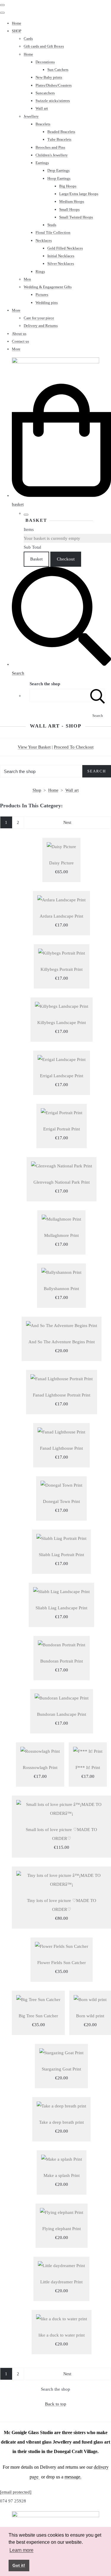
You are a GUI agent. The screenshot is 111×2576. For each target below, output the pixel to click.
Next (67, 822)
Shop (37, 790)
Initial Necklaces (61, 256)
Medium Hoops (72, 201)
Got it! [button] (19, 2565)
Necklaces (44, 240)
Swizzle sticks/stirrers (53, 101)
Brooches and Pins (50, 147)
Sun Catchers (58, 70)
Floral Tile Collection (53, 233)
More (16, 310)
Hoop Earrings (59, 178)
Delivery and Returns (41, 326)
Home (17, 23)
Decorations (45, 62)
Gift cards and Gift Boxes (44, 46)
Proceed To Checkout (74, 747)
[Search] (98, 695)
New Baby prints (49, 77)
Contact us (20, 341)
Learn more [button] (21, 2550)
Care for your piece (39, 318)
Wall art (42, 108)
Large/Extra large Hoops (79, 194)
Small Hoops (69, 209)
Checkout (66, 559)
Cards (28, 39)
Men (27, 279)
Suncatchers (45, 93)
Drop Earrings (58, 170)
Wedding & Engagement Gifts (48, 287)
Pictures (42, 295)
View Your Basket (34, 747)
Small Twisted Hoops (76, 217)
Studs (52, 225)
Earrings (42, 163)
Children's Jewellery (52, 155)
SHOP (17, 31)
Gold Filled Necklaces (65, 248)
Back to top (56, 2404)
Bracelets (43, 124)
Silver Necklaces (61, 264)
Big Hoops (68, 186)
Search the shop (55, 2389)
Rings (40, 272)
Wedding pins (47, 303)
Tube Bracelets (59, 139)
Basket (36, 559)
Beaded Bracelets (61, 132)
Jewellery (31, 116)
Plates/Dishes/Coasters (54, 85)
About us (19, 334)
